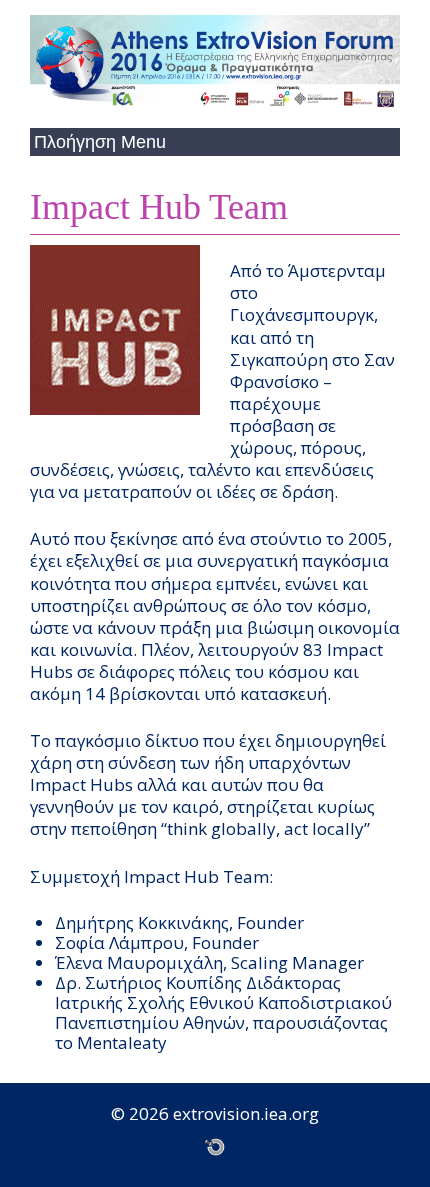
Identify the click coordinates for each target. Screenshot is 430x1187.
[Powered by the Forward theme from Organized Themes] (215, 1145)
